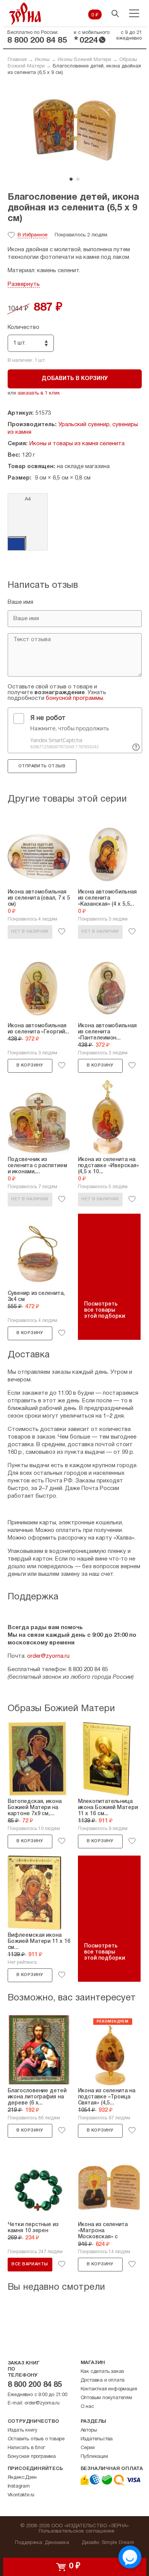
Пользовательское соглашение (77, 2531)
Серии (88, 2448)
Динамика (57, 2543)
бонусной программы (74, 698)
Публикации (94, 2457)
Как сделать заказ (102, 2372)
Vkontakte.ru (21, 2495)
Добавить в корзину (75, 379)
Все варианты (30, 2264)
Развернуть (24, 284)
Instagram (19, 2486)
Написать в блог (26, 2448)
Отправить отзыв (42, 766)
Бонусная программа (32, 2457)
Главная (17, 60)
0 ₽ (95, 15)
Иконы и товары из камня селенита (77, 444)
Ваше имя (20, 602)
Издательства (97, 2439)
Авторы (89, 2430)
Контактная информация (109, 2389)
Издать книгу (23, 2430)
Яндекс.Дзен (22, 2478)
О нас (87, 2407)
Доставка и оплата (103, 2380)
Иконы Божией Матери (84, 60)
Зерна (25, 14)
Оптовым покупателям (106, 2398)
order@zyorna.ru (48, 1656)
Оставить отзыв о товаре (36, 2439)
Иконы (42, 60)
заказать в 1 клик (39, 393)
